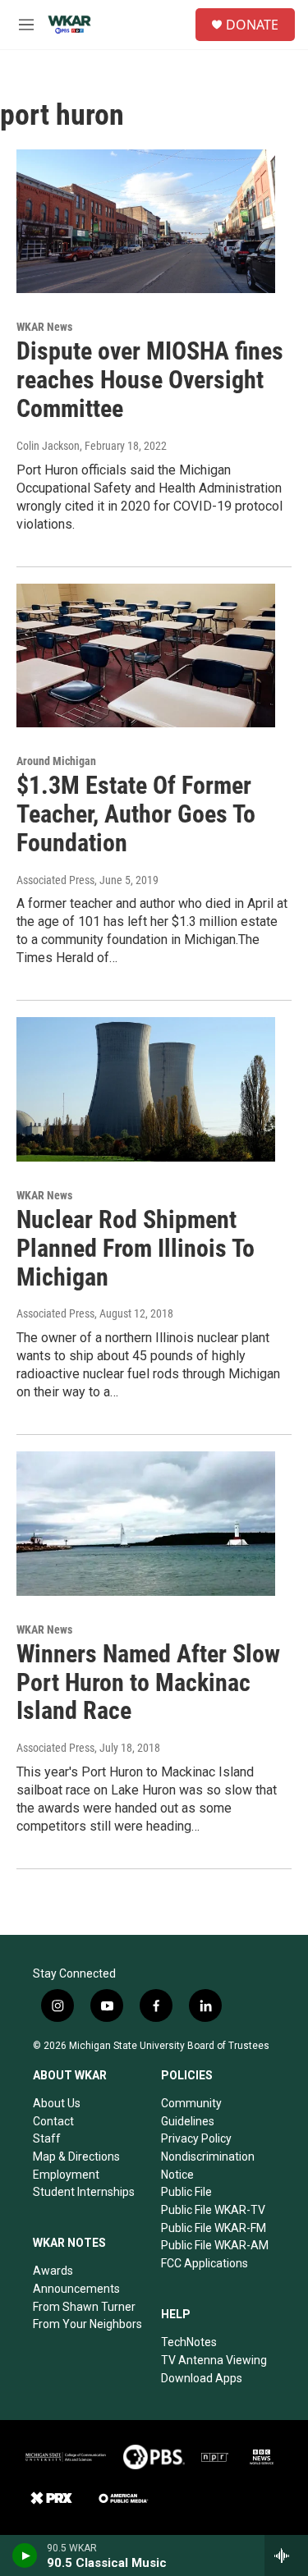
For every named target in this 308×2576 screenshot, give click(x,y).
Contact (53, 2121)
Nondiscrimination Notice (208, 2166)
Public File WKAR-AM (215, 2245)
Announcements (76, 2289)
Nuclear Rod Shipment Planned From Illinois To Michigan (136, 1248)
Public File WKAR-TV (213, 2210)
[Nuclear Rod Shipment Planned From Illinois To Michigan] (146, 1089)
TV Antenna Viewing (214, 2360)
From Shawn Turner (84, 2307)
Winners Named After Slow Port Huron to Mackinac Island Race (148, 1682)
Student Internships (84, 2192)
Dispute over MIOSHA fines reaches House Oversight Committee (150, 380)
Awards (53, 2271)
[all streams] (286, 2555)
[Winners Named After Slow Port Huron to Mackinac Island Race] (146, 1524)
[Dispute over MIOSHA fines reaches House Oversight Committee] (146, 222)
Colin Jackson (48, 446)
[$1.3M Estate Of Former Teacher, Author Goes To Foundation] (146, 656)
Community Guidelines (191, 2112)
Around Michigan (56, 761)
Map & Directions (76, 2157)
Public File (186, 2192)
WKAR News (44, 327)
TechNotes (189, 2342)
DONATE (252, 25)
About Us (57, 2103)
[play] (25, 2555)
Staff (47, 2138)
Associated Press (55, 880)
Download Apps (202, 2378)
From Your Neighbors (87, 2324)
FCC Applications (205, 2263)
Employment (66, 2175)
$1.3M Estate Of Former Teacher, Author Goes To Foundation (136, 814)
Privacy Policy (196, 2138)
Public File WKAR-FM (214, 2228)
